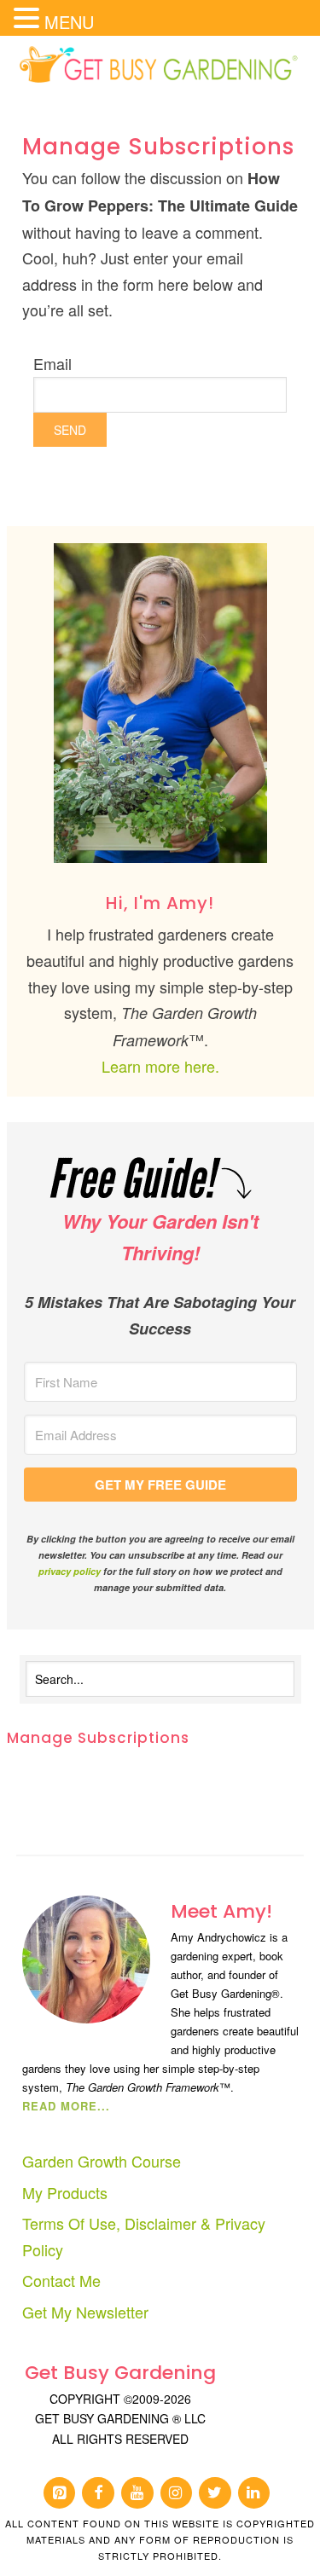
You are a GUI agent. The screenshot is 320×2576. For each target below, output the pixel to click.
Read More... (66, 2106)
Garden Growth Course (102, 2161)
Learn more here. (160, 1066)
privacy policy (70, 1571)
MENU (69, 22)
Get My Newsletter (85, 2312)
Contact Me (61, 2280)
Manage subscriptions (98, 1738)
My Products (65, 2192)
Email (52, 363)
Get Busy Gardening (160, 66)
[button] (29, 19)
